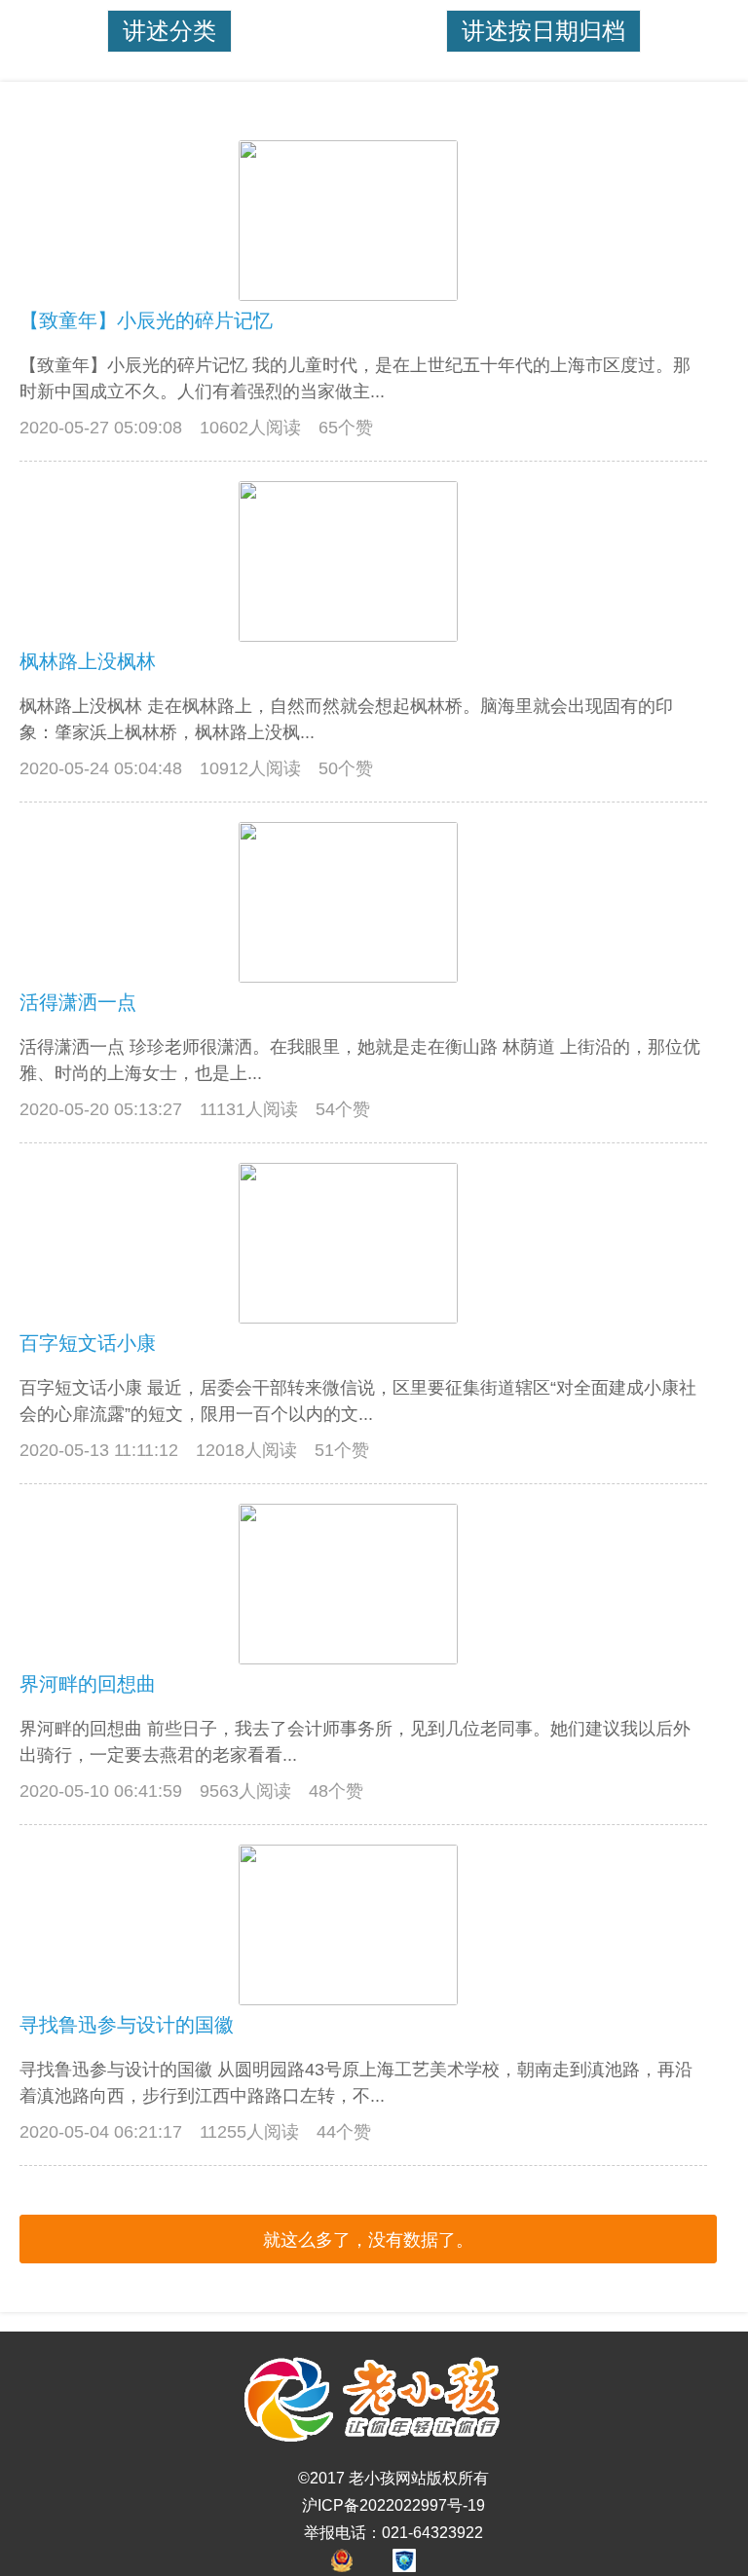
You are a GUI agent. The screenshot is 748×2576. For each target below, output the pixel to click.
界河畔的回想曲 (88, 1684)
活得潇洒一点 (78, 1002)
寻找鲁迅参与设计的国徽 (127, 2025)
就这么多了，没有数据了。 (368, 2240)
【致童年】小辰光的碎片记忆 (146, 320)
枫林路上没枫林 (88, 661)
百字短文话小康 (88, 1343)
